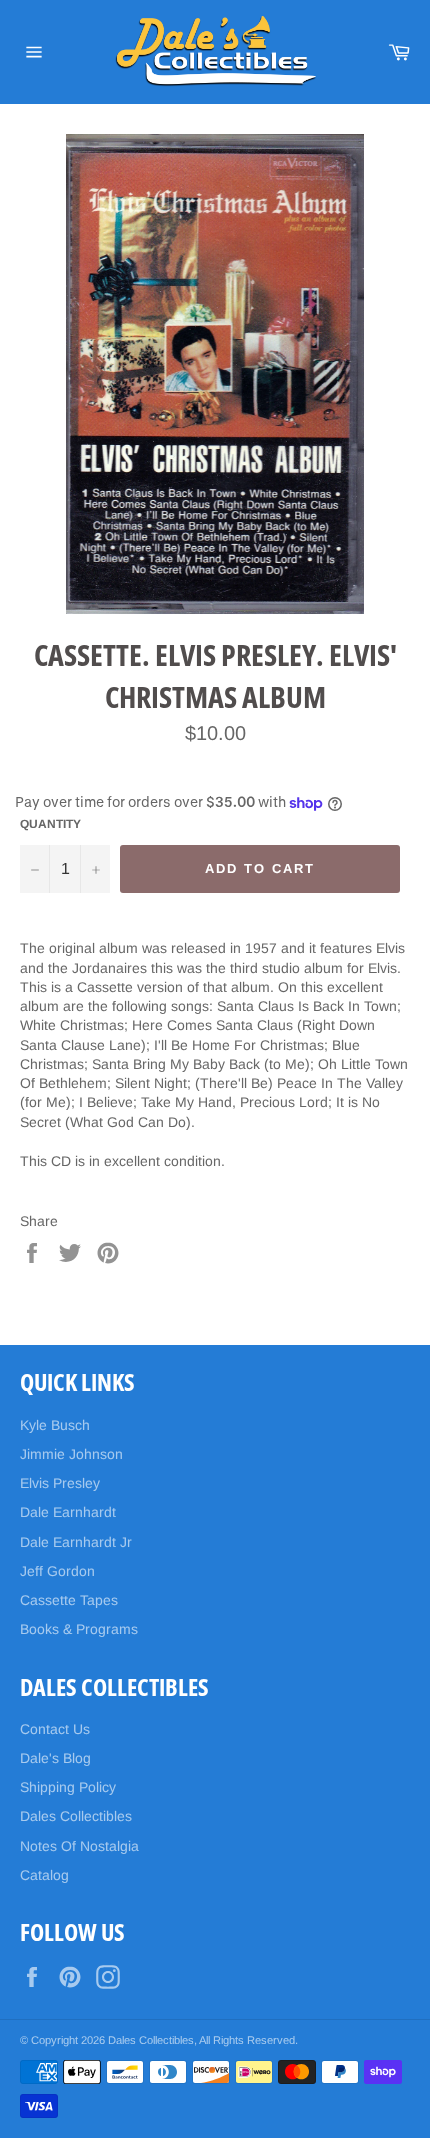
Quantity (50, 824)
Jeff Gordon (57, 1571)
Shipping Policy (68, 1787)
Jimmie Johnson (71, 1454)
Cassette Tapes (69, 1600)
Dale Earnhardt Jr (76, 1542)
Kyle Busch (55, 1425)
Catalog (44, 1875)
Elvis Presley (60, 1483)
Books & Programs (79, 1629)
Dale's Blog (55, 1758)
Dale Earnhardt (68, 1512)
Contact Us (55, 1729)
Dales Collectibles (76, 1816)
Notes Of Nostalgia (79, 1846)
